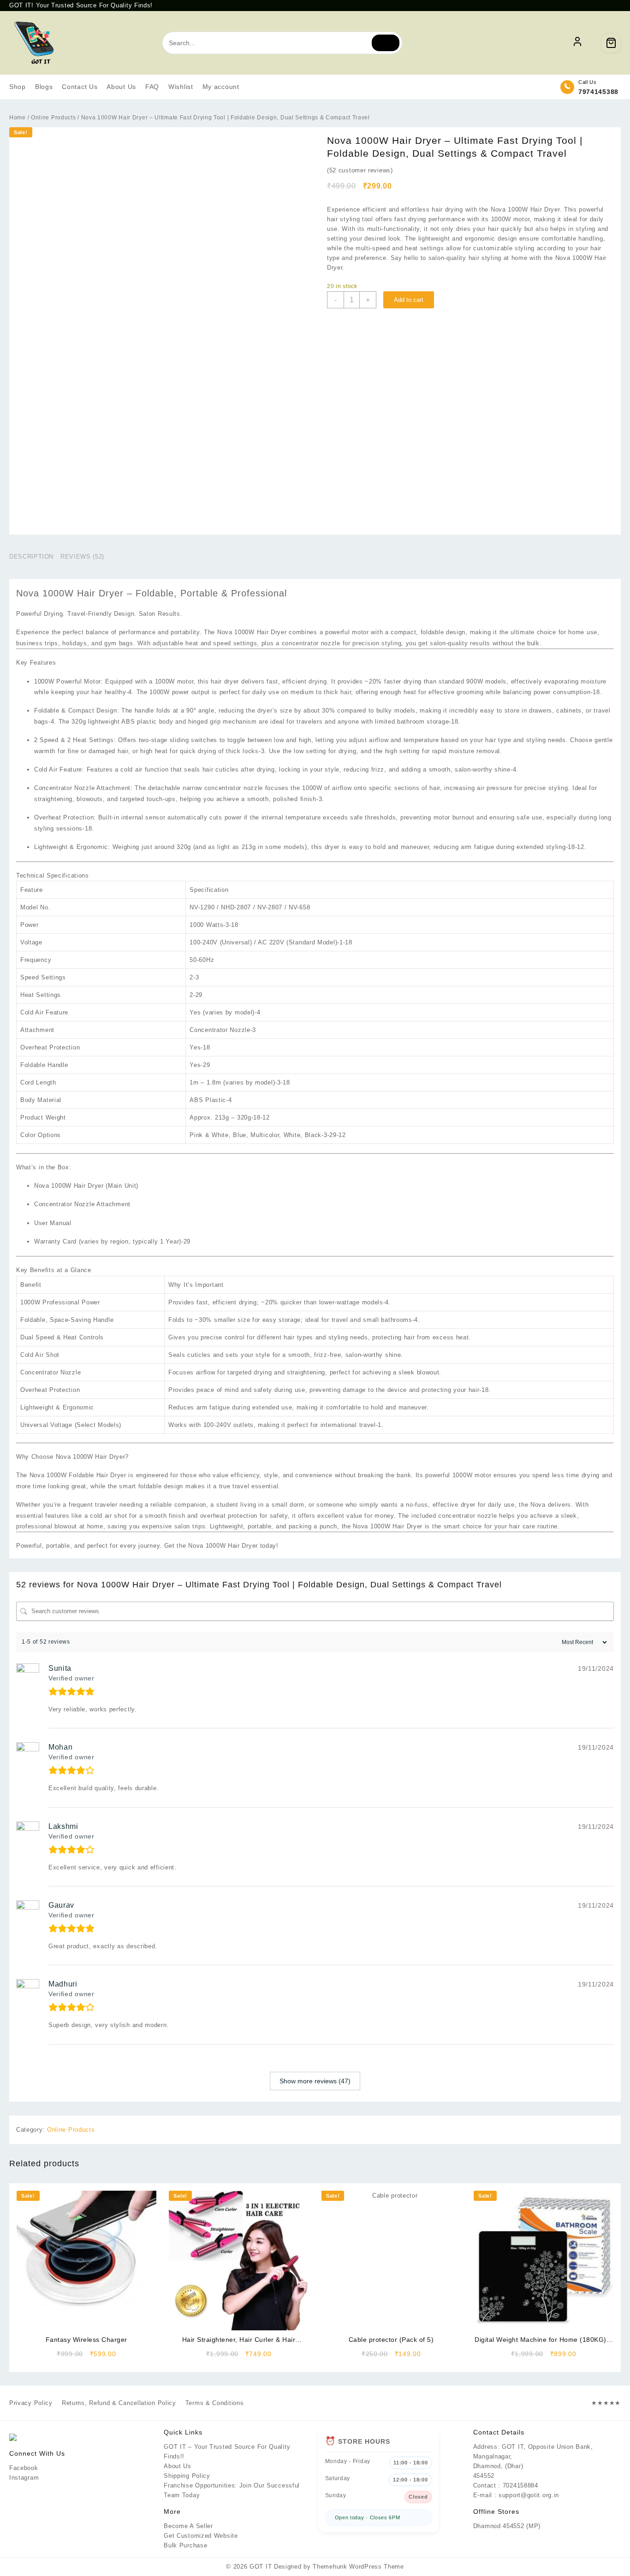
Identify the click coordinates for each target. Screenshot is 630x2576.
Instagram (24, 2478)
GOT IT (261, 2567)
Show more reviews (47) (315, 2081)
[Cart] (611, 43)
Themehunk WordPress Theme (358, 2567)
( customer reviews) (360, 170)
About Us (178, 2466)
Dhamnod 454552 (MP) (507, 2526)
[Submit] (386, 43)
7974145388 (598, 92)
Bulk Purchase (185, 2545)
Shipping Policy (187, 2476)
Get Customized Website (201, 2536)
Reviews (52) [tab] (82, 557)
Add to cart (409, 300)
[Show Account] (577, 43)
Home (18, 118)
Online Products (53, 118)
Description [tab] (31, 557)
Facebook (24, 2468)
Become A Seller (188, 2526)
